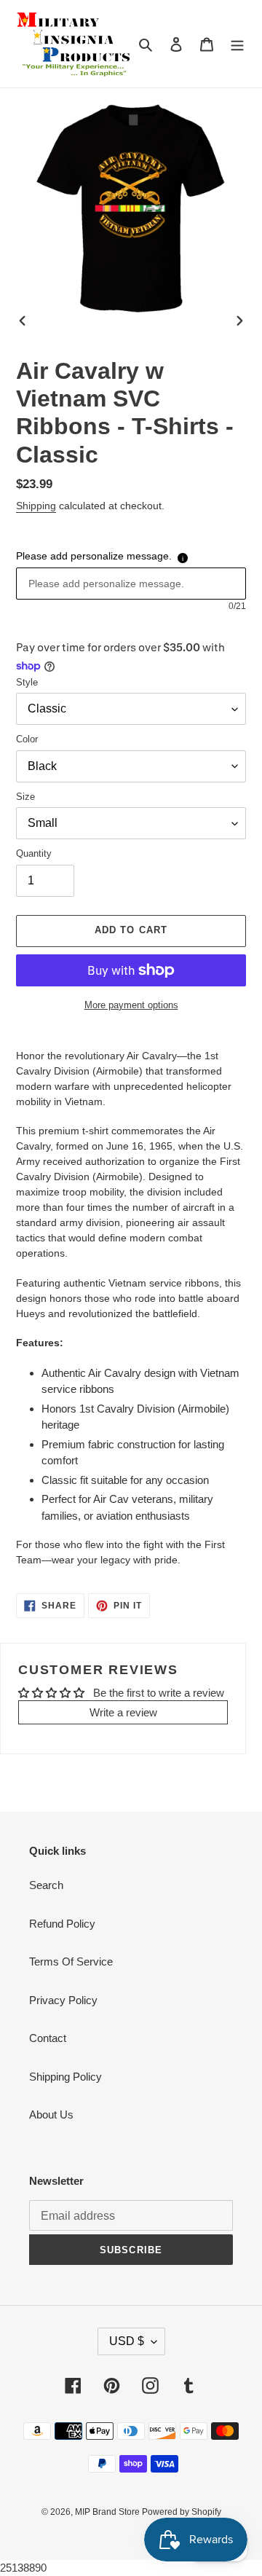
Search (46, 1885)
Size (25, 797)
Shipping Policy (65, 2077)
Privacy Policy (63, 2000)
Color (27, 739)
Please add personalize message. (94, 556)
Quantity (34, 853)
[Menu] (237, 44)
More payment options (131, 1005)
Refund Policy (62, 1924)
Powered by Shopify (182, 2512)
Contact (48, 2038)
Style (27, 682)
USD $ (127, 2341)
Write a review (123, 1712)
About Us (51, 2114)
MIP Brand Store (108, 2512)
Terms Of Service (71, 1962)
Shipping (36, 506)
